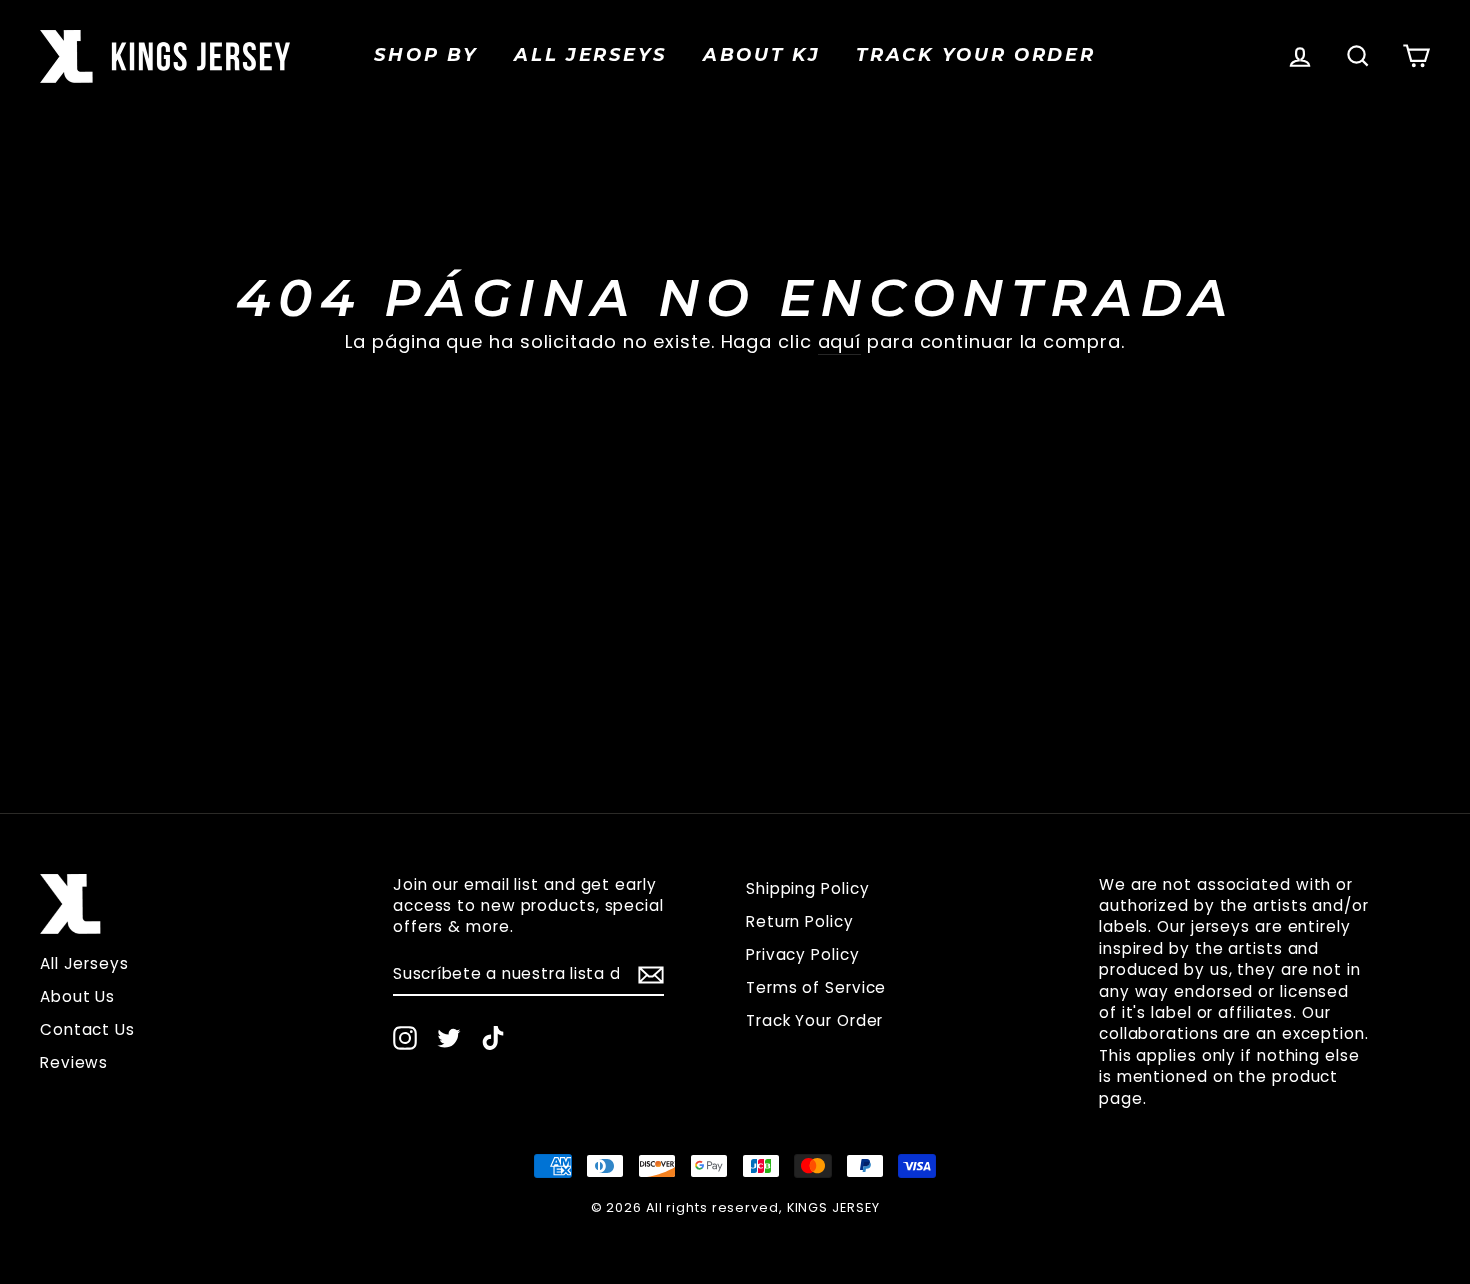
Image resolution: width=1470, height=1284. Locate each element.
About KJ (762, 55)
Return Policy (800, 921)
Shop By (426, 55)
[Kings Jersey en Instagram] (405, 1038)
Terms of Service (816, 987)
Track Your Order (814, 1020)
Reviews (74, 1062)
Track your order (975, 55)
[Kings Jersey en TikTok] (493, 1038)
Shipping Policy (808, 888)
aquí (840, 341)
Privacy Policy (803, 954)
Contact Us (87, 1029)
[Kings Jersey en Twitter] (449, 1038)
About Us (77, 996)
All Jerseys (590, 55)
